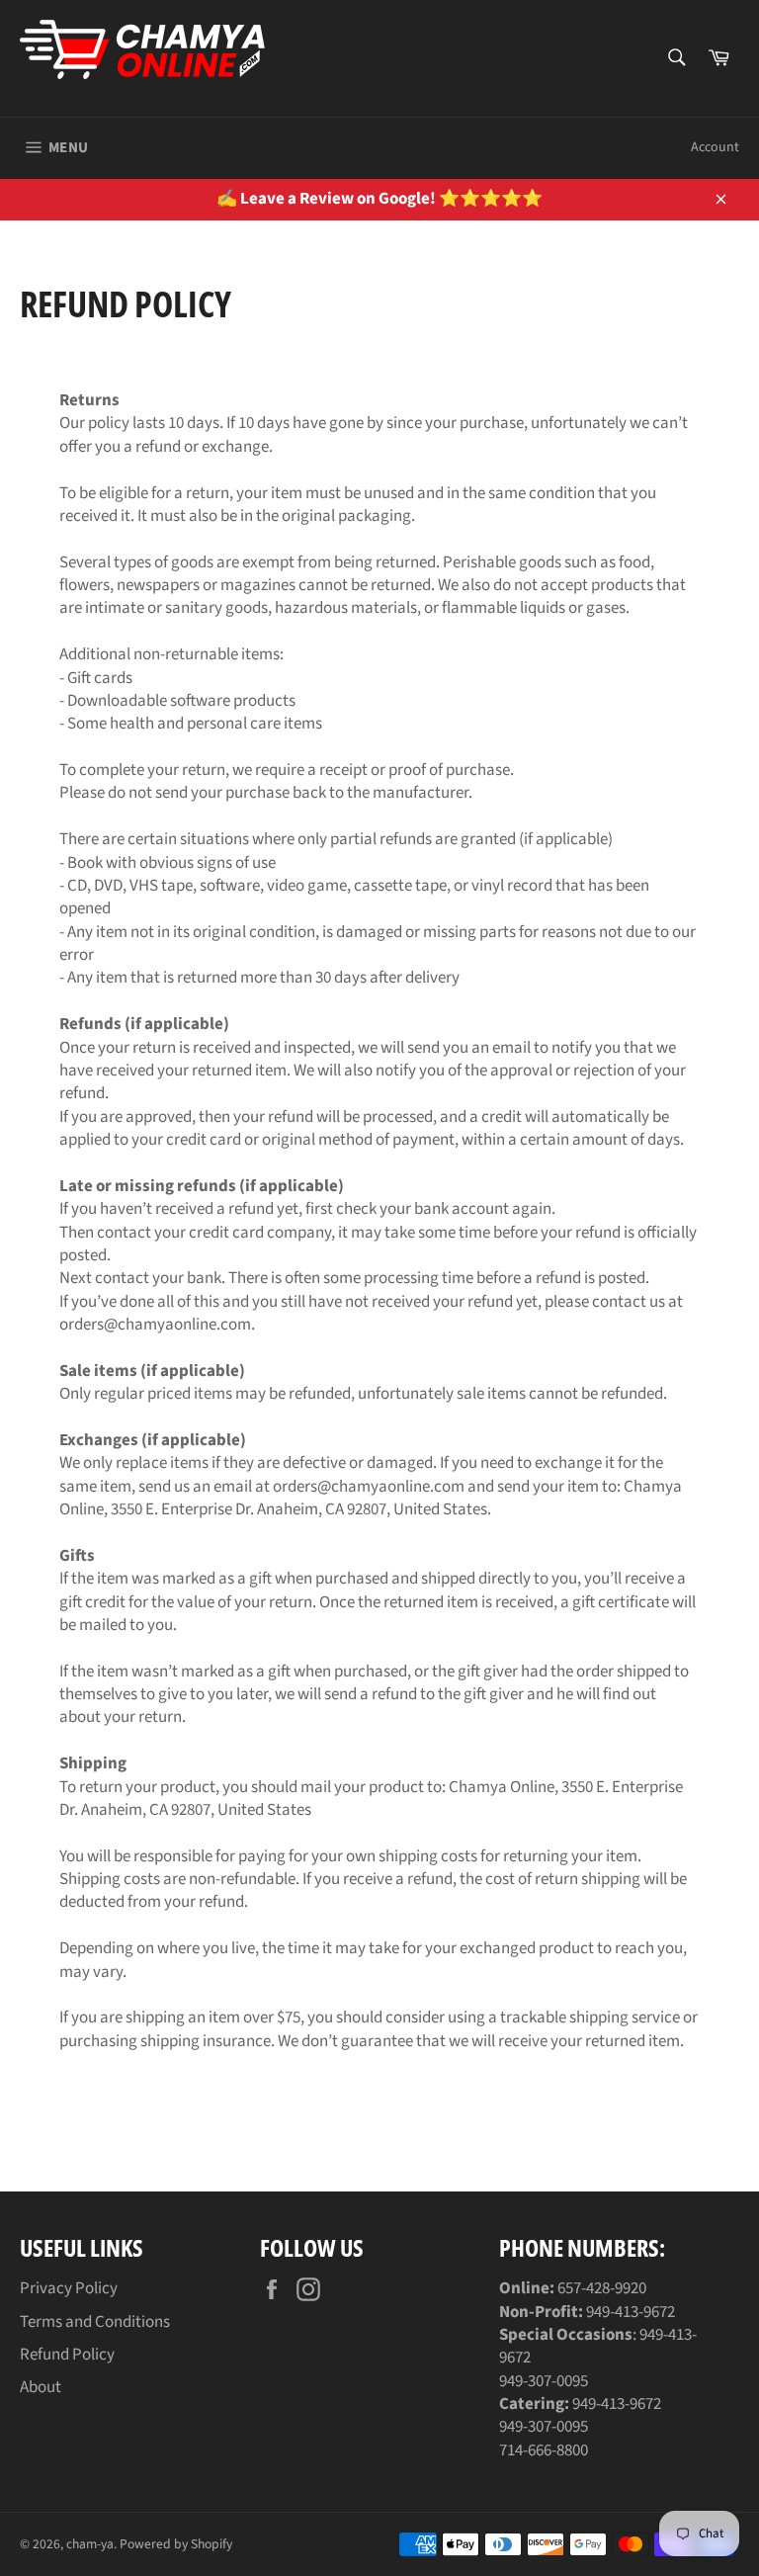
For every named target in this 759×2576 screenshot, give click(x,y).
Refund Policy (67, 2355)
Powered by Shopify (176, 2544)
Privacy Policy (69, 2288)
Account (715, 147)
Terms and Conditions (95, 2322)
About (41, 2387)
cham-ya (90, 2544)
